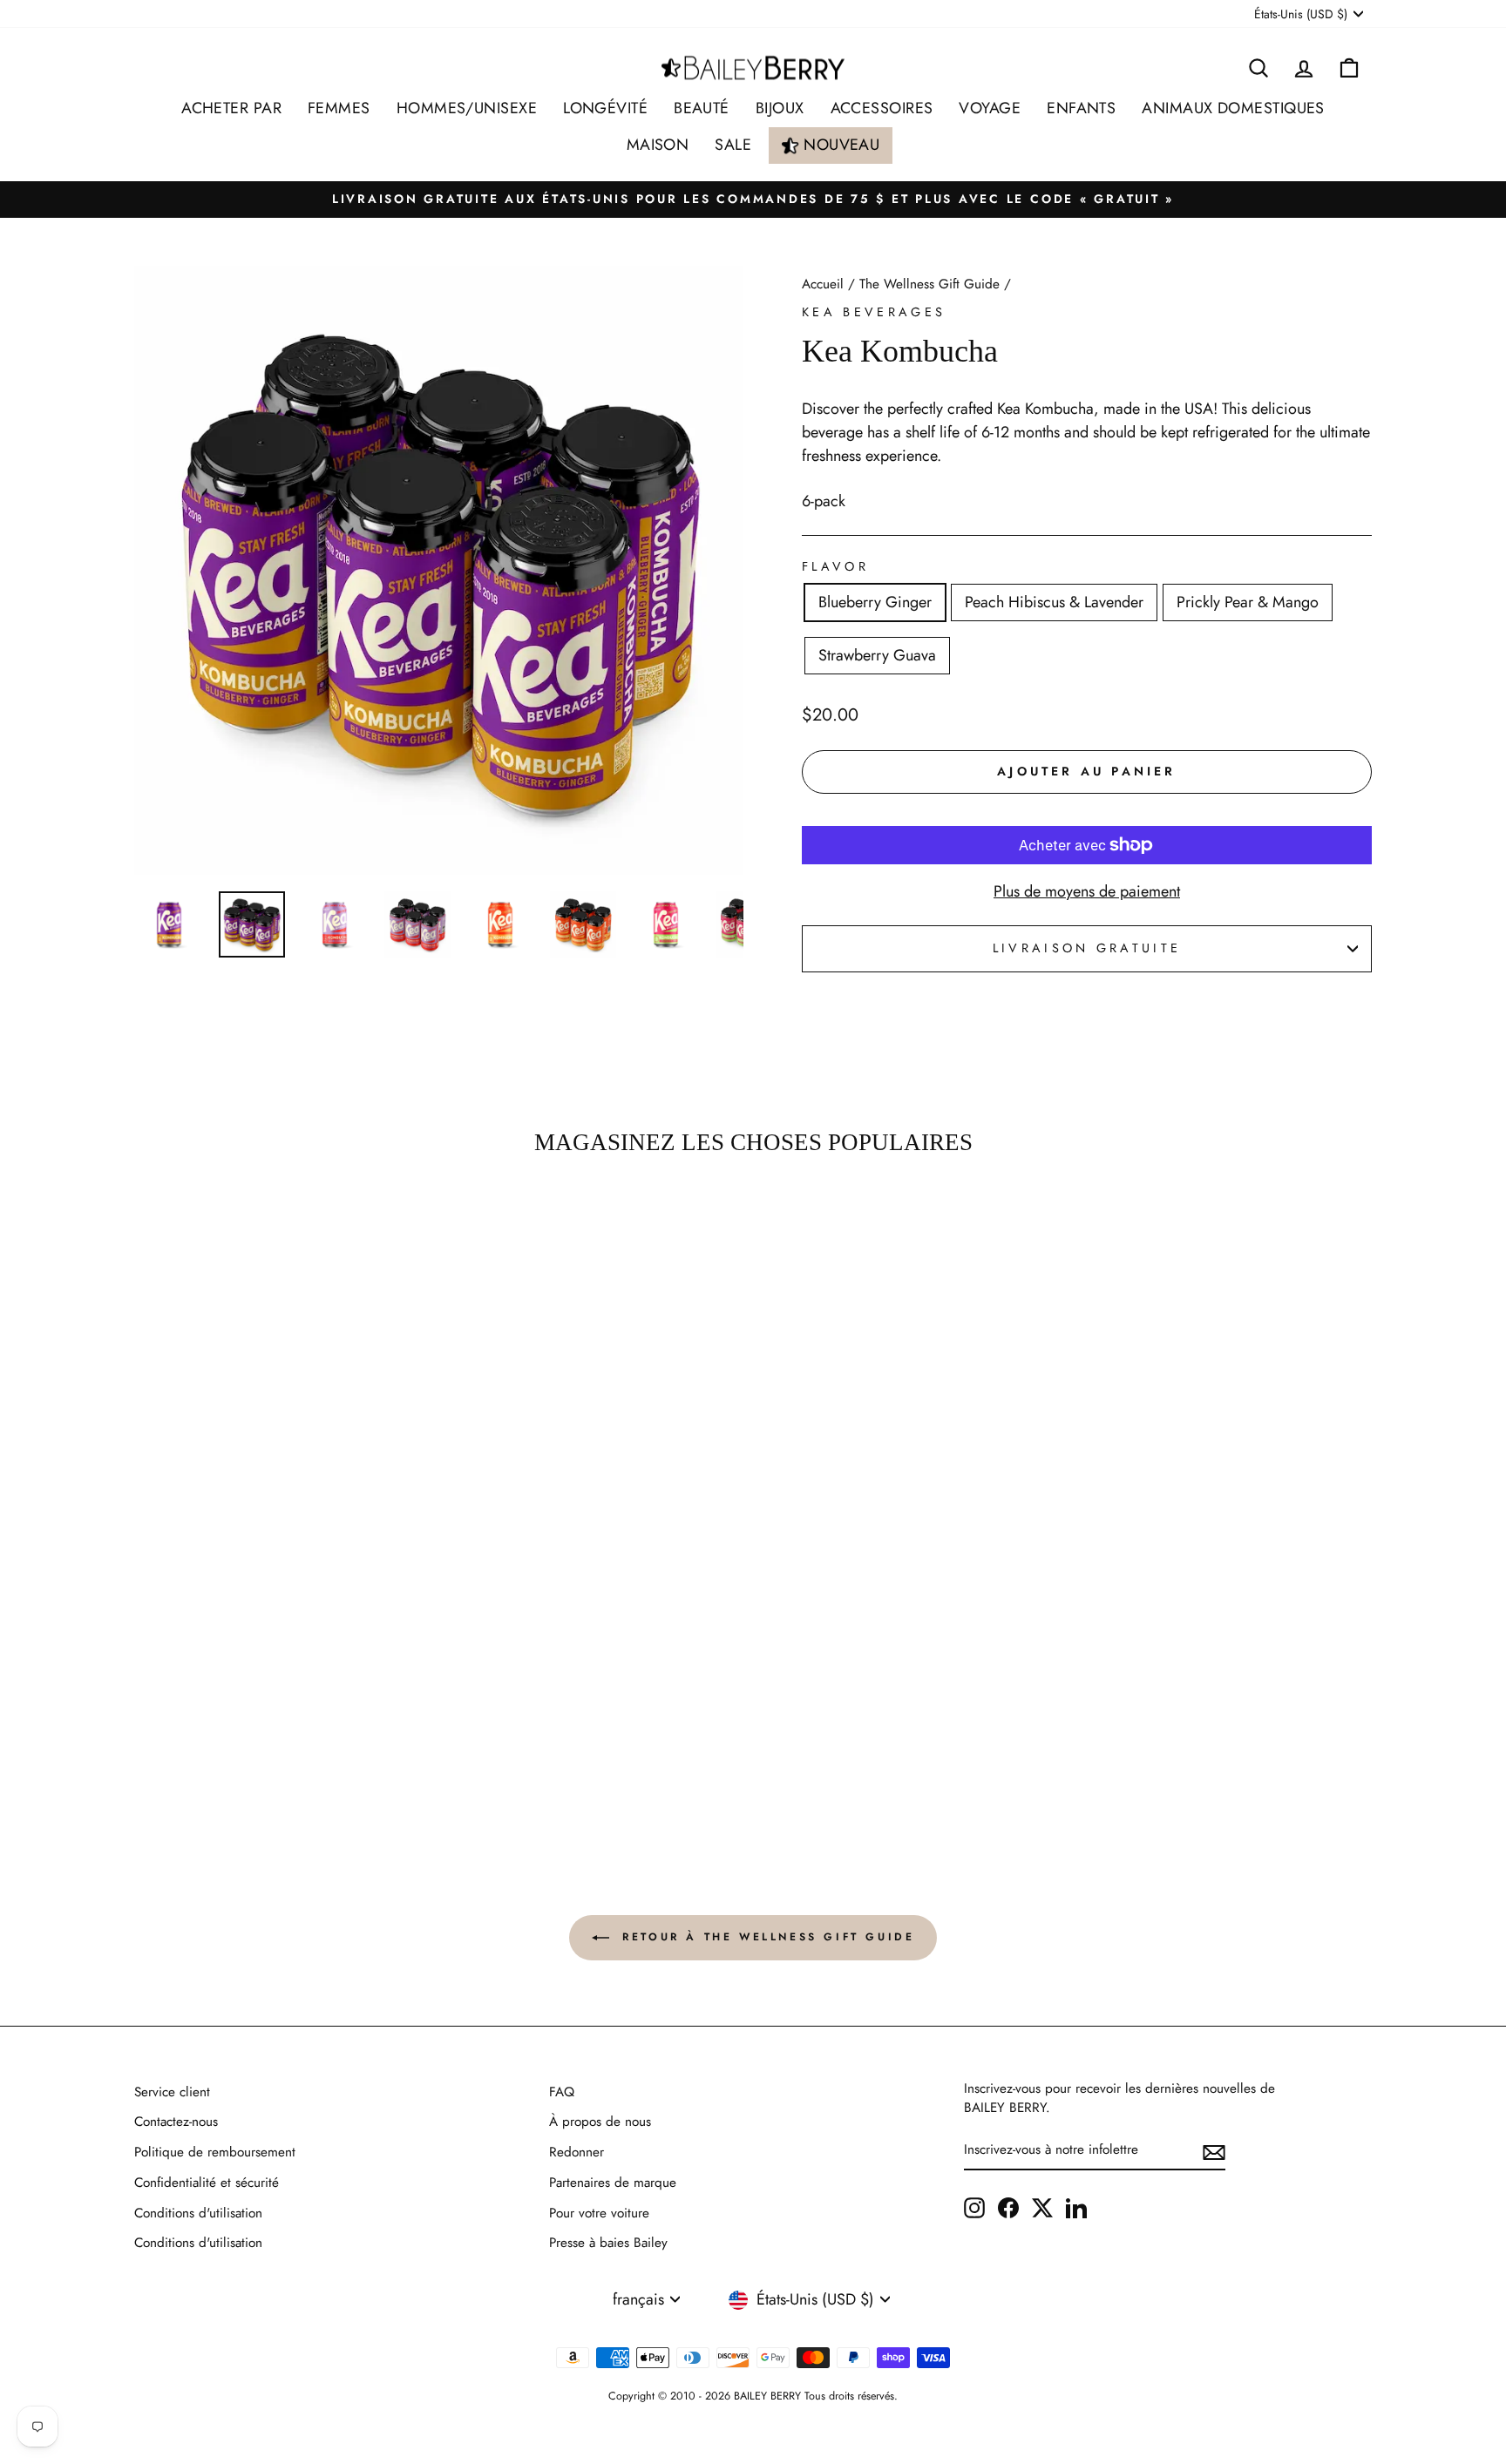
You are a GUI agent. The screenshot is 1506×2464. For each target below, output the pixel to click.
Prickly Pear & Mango (1248, 602)
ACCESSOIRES (882, 108)
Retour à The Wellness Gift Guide (766, 1936)
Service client (172, 2092)
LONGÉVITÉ (605, 108)
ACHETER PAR (231, 108)
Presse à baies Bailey (608, 2243)
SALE (733, 145)
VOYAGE (990, 108)
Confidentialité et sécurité (207, 2183)
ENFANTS (1081, 108)
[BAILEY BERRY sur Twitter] (1042, 2207)
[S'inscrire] (1214, 2151)
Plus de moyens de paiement (1087, 891)
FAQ (562, 2092)
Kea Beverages (874, 312)
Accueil (823, 284)
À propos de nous (600, 2122)
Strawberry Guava (877, 655)
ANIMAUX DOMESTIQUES (1233, 108)
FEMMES (339, 108)
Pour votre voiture (599, 2213)
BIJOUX (780, 108)
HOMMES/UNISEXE (467, 108)
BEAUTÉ (702, 108)
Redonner (577, 2152)
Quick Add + (282, 1758)
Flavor (835, 566)
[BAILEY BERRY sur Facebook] (1008, 2207)
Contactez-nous (176, 2122)
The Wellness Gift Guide (929, 284)
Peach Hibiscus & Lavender (1054, 602)
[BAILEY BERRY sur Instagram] (974, 2207)
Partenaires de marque (613, 2183)
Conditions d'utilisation (198, 2213)
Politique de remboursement (215, 2152)
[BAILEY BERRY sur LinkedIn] (1076, 2207)
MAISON (658, 145)
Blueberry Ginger (875, 602)
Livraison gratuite (1087, 948)
